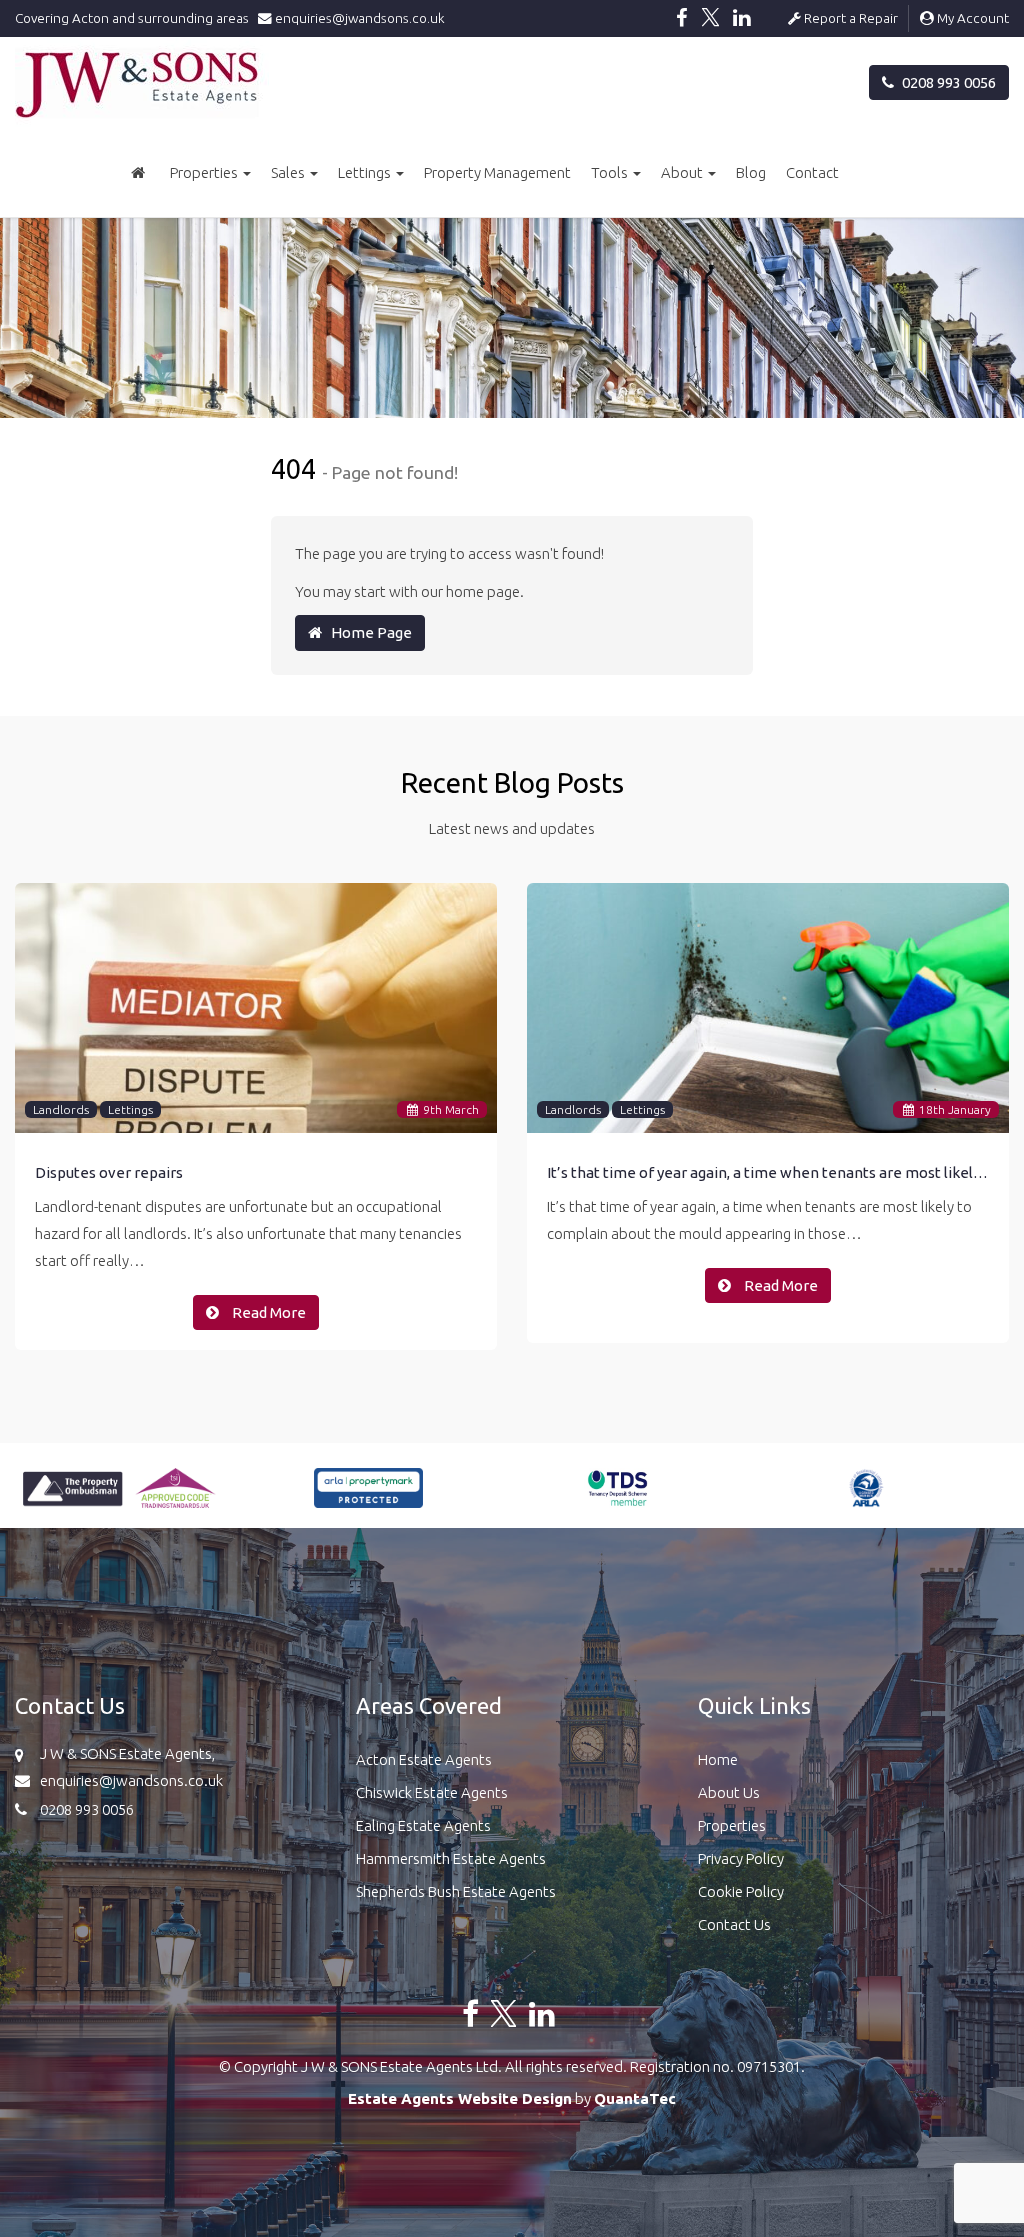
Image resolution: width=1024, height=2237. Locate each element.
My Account (971, 18)
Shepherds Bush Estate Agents (456, 1891)
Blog (751, 172)
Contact (812, 172)
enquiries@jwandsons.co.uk (358, 18)
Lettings (366, 172)
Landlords (61, 1109)
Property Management (497, 172)
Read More (267, 1312)
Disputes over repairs (109, 1172)
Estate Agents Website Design (460, 2098)
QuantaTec (635, 2098)
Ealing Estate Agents (423, 1825)
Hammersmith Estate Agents (451, 1858)
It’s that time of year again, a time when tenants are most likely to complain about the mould (768, 1172)
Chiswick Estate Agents (432, 1792)
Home (718, 1759)
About (683, 172)
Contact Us (734, 1924)
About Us (729, 1792)
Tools (611, 172)
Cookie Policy (741, 1891)
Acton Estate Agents (424, 1759)
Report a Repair (849, 18)
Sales (289, 172)
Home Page (367, 632)
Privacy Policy (741, 1858)
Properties (205, 172)
